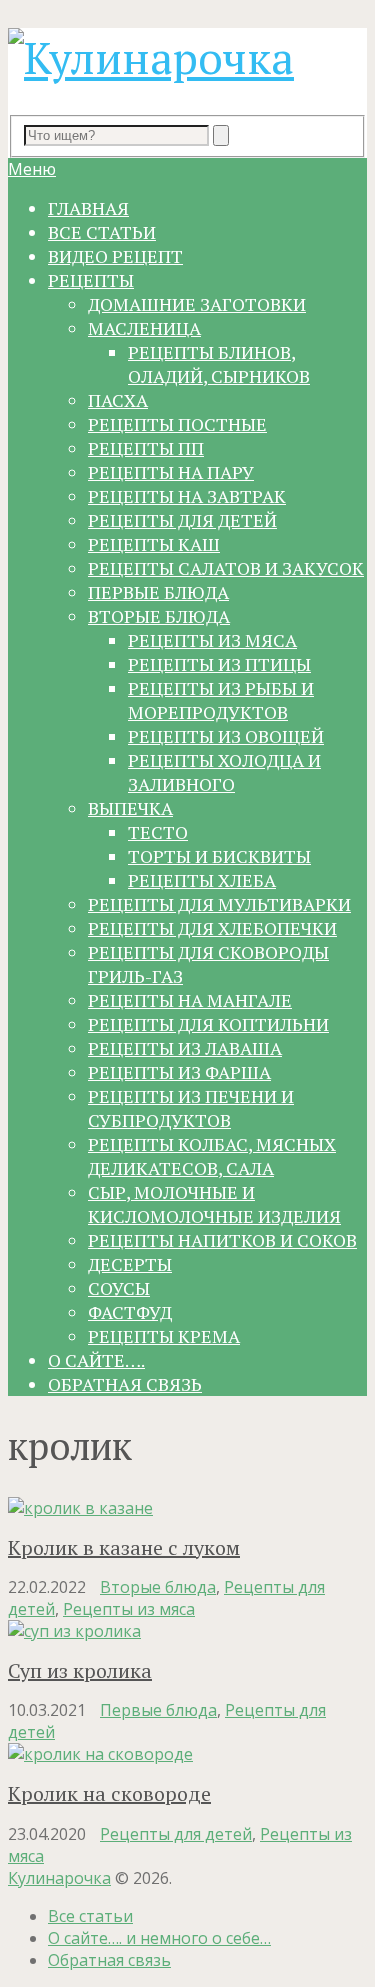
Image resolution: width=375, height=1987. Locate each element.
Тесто (158, 832)
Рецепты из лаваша (185, 1048)
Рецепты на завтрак (187, 496)
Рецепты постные (177, 424)
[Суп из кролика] (187, 1631)
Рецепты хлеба (202, 880)
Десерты (130, 1264)
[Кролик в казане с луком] (187, 1508)
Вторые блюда (159, 616)
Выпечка (130, 808)
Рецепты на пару (171, 472)
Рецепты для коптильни (208, 1024)
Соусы (119, 1288)
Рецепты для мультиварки (219, 904)
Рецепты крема (164, 1336)
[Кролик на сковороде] (187, 1754)
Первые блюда (158, 592)
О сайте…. (96, 1360)
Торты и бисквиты (219, 856)
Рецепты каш (154, 544)
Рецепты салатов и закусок (226, 568)
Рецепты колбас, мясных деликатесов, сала (212, 1156)
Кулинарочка (59, 1878)
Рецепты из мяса (212, 640)
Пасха (118, 400)
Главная (88, 208)
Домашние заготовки (197, 304)
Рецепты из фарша (179, 1072)
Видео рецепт (115, 256)
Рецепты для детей (182, 520)
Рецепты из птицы (219, 664)
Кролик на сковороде (109, 1793)
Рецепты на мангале (190, 1000)
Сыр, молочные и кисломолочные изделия (214, 1204)
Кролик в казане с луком (124, 1547)
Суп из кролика (80, 1670)
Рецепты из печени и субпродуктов (191, 1108)
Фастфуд (130, 1312)
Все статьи (102, 232)
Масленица (144, 328)
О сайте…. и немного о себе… (159, 1938)
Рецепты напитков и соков (222, 1240)
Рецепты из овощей (226, 736)
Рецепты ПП (146, 448)
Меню (32, 169)
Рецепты (91, 280)
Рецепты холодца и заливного (224, 772)
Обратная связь (125, 1384)
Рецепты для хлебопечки (212, 928)
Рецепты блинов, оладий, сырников (219, 364)
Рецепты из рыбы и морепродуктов (221, 700)
